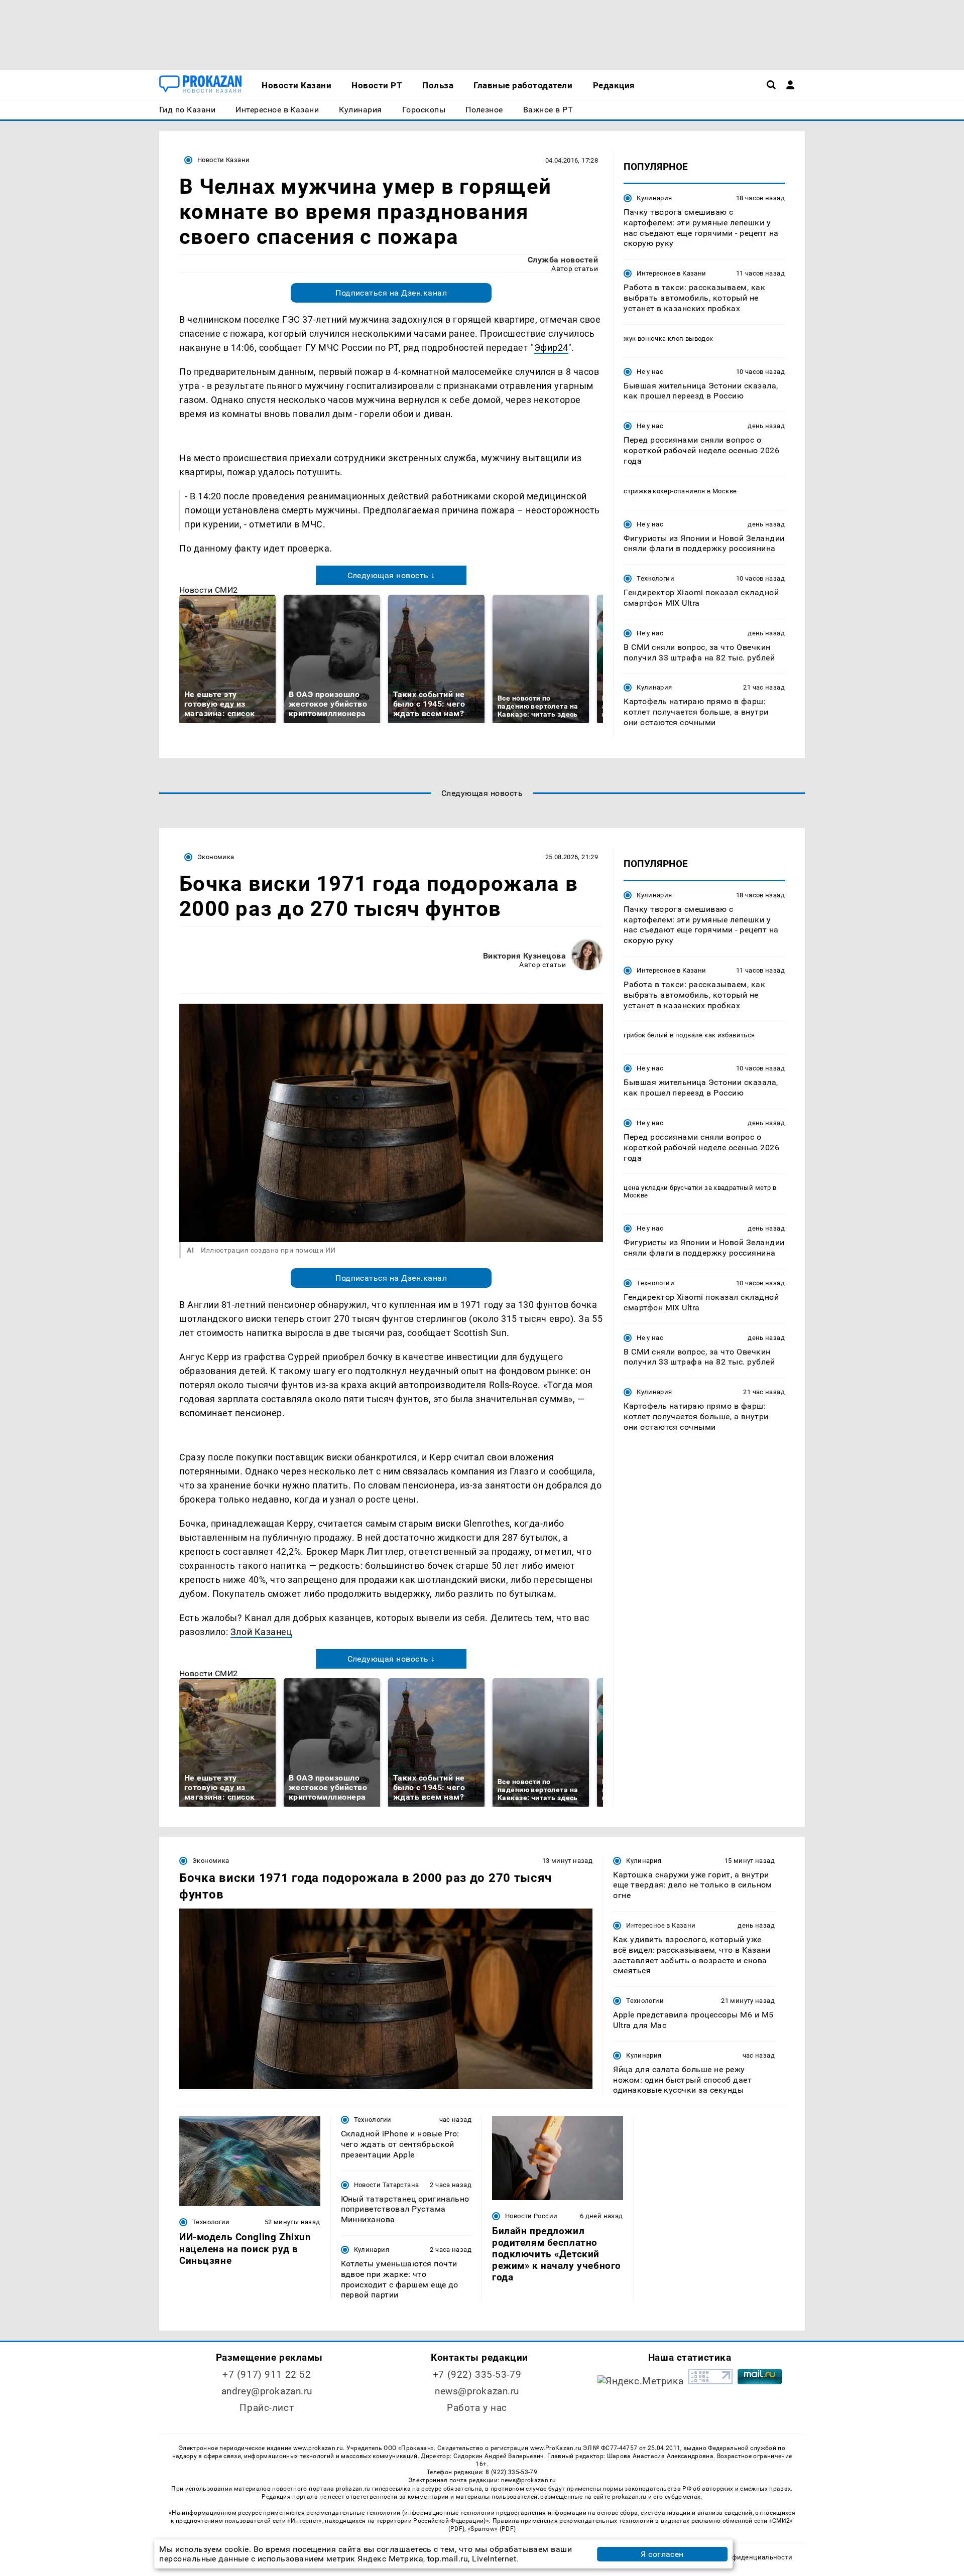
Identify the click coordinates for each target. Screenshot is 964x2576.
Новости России (531, 2216)
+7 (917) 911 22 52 (267, 2375)
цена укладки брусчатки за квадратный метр (697, 1188)
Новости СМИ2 (209, 590)
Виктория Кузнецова (525, 956)
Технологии (655, 578)
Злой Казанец (261, 1632)
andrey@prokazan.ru (267, 2391)
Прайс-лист (267, 2408)
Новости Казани (223, 160)
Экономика (216, 857)
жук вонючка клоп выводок (668, 338)
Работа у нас (477, 2408)
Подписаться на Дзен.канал (391, 293)
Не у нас (650, 372)
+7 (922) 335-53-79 (477, 2375)
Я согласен (662, 2554)
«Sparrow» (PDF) (492, 2529)
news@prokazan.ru (477, 2391)
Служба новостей (563, 260)
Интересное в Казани (671, 273)
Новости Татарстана (387, 2185)
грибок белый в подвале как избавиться (689, 1035)
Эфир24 (551, 348)
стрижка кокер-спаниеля (665, 491)
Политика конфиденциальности (740, 2557)
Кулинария (654, 198)
